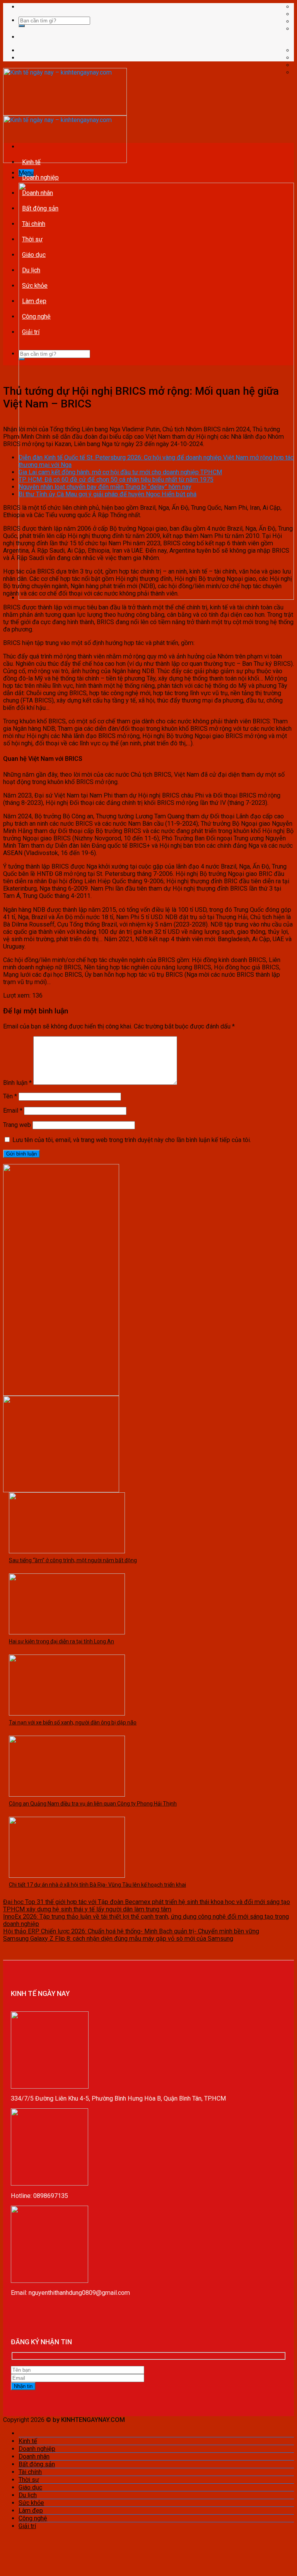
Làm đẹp (34, 301)
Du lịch (31, 270)
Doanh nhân (38, 193)
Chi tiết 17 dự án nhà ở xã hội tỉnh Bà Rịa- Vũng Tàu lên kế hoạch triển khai (97, 1885)
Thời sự (32, 239)
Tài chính (34, 224)
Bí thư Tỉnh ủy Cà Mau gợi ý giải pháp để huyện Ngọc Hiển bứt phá (108, 494)
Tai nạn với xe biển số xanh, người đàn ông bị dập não (73, 1722)
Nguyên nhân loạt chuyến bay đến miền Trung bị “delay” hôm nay (105, 487)
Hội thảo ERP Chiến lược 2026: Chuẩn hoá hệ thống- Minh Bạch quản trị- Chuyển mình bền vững (131, 1931)
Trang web (17, 1125)
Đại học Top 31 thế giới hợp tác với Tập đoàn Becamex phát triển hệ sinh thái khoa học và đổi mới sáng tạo (147, 1902)
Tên (10, 1096)
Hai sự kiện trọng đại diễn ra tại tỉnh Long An (61, 1641)
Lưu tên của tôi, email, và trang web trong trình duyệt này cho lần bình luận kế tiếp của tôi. (132, 1140)
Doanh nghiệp (40, 177)
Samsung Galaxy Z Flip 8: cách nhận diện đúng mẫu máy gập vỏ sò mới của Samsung (118, 1939)
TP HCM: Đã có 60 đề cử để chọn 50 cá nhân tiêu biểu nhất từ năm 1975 (116, 479)
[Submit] (22, 26)
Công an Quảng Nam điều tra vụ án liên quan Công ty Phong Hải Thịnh (93, 1804)
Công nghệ (36, 316)
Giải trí (31, 332)
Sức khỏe (35, 286)
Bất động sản (40, 208)
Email (13, 1111)
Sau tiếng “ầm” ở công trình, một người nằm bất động (73, 1560)
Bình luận (17, 1083)
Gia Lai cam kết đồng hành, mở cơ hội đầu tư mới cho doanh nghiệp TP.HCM (120, 472)
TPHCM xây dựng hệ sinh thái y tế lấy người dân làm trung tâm (87, 1909)
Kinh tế (31, 162)
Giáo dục (34, 255)
